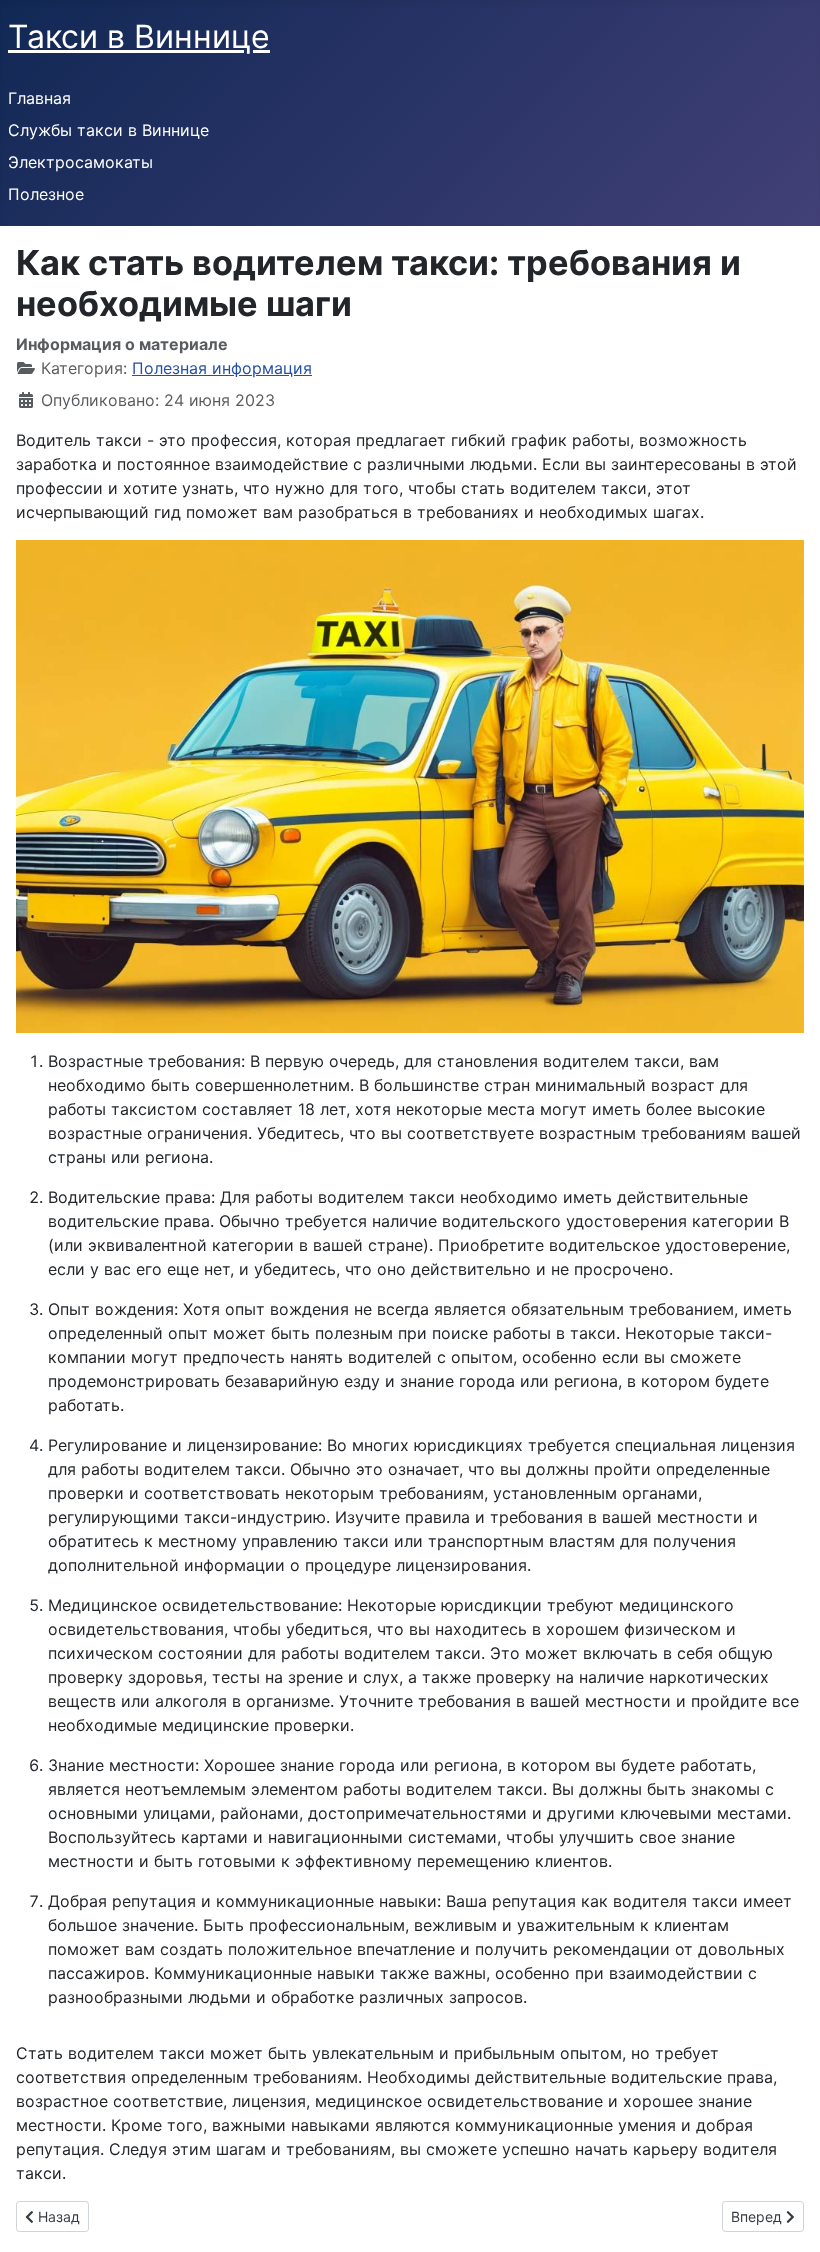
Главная (39, 98)
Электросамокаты (80, 162)
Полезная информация (222, 368)
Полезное (46, 194)
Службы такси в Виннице (108, 130)
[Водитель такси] (410, 785)
